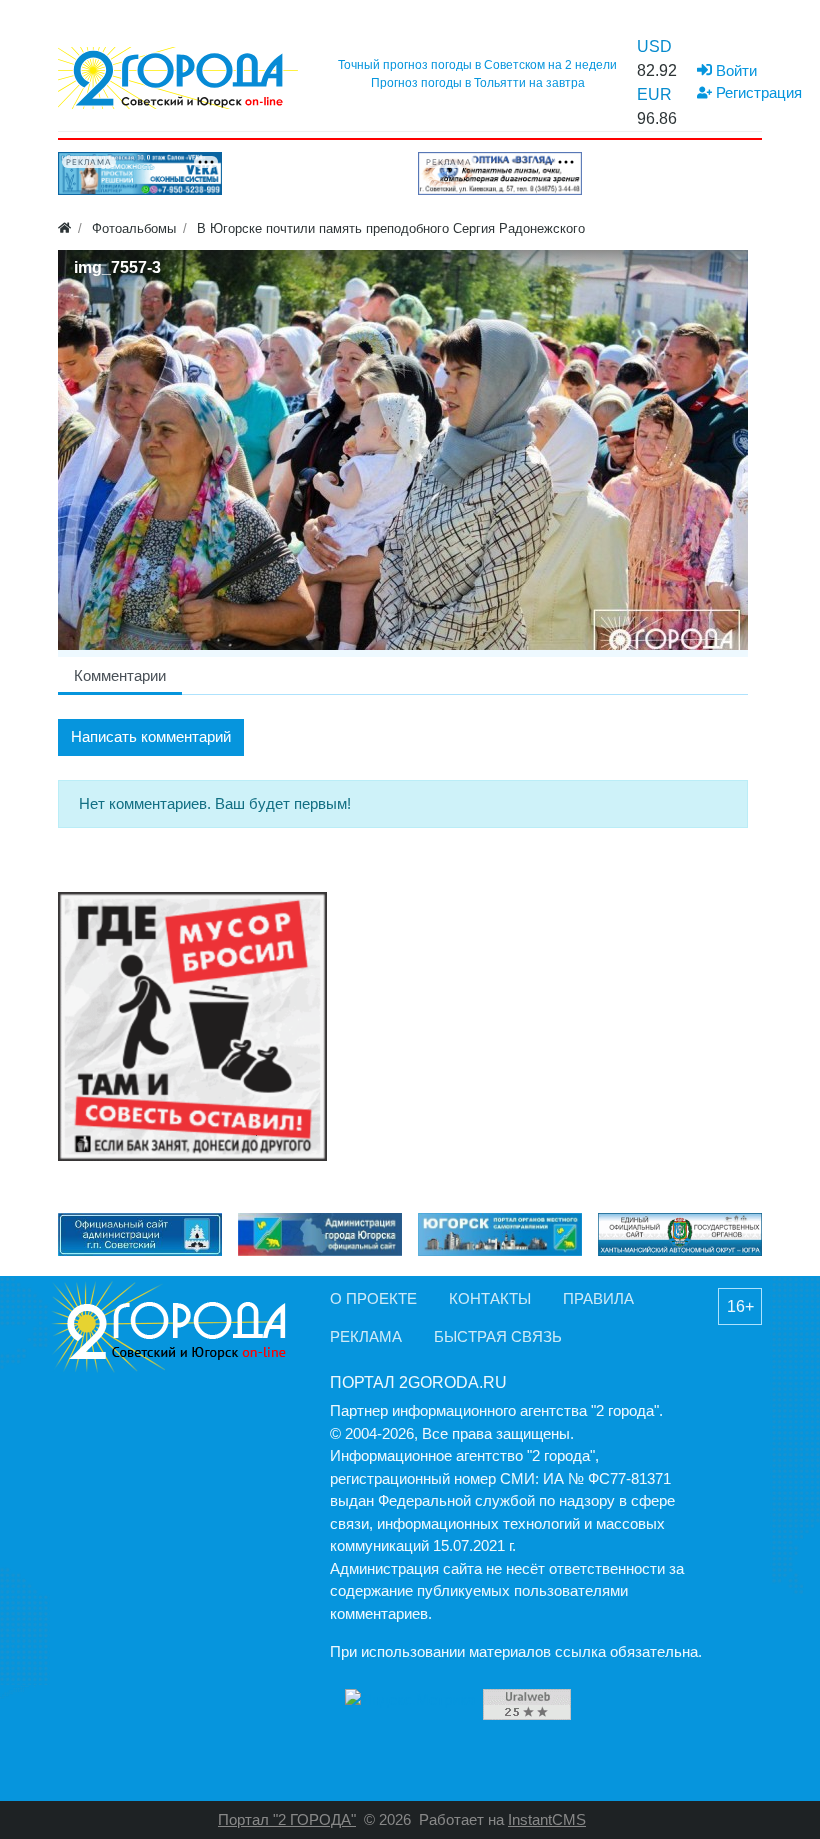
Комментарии (120, 675)
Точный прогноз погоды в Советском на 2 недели (477, 65)
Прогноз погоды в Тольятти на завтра (478, 83)
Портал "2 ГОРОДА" (287, 1819)
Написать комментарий (151, 736)
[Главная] (64, 228)
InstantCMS (547, 1819)
